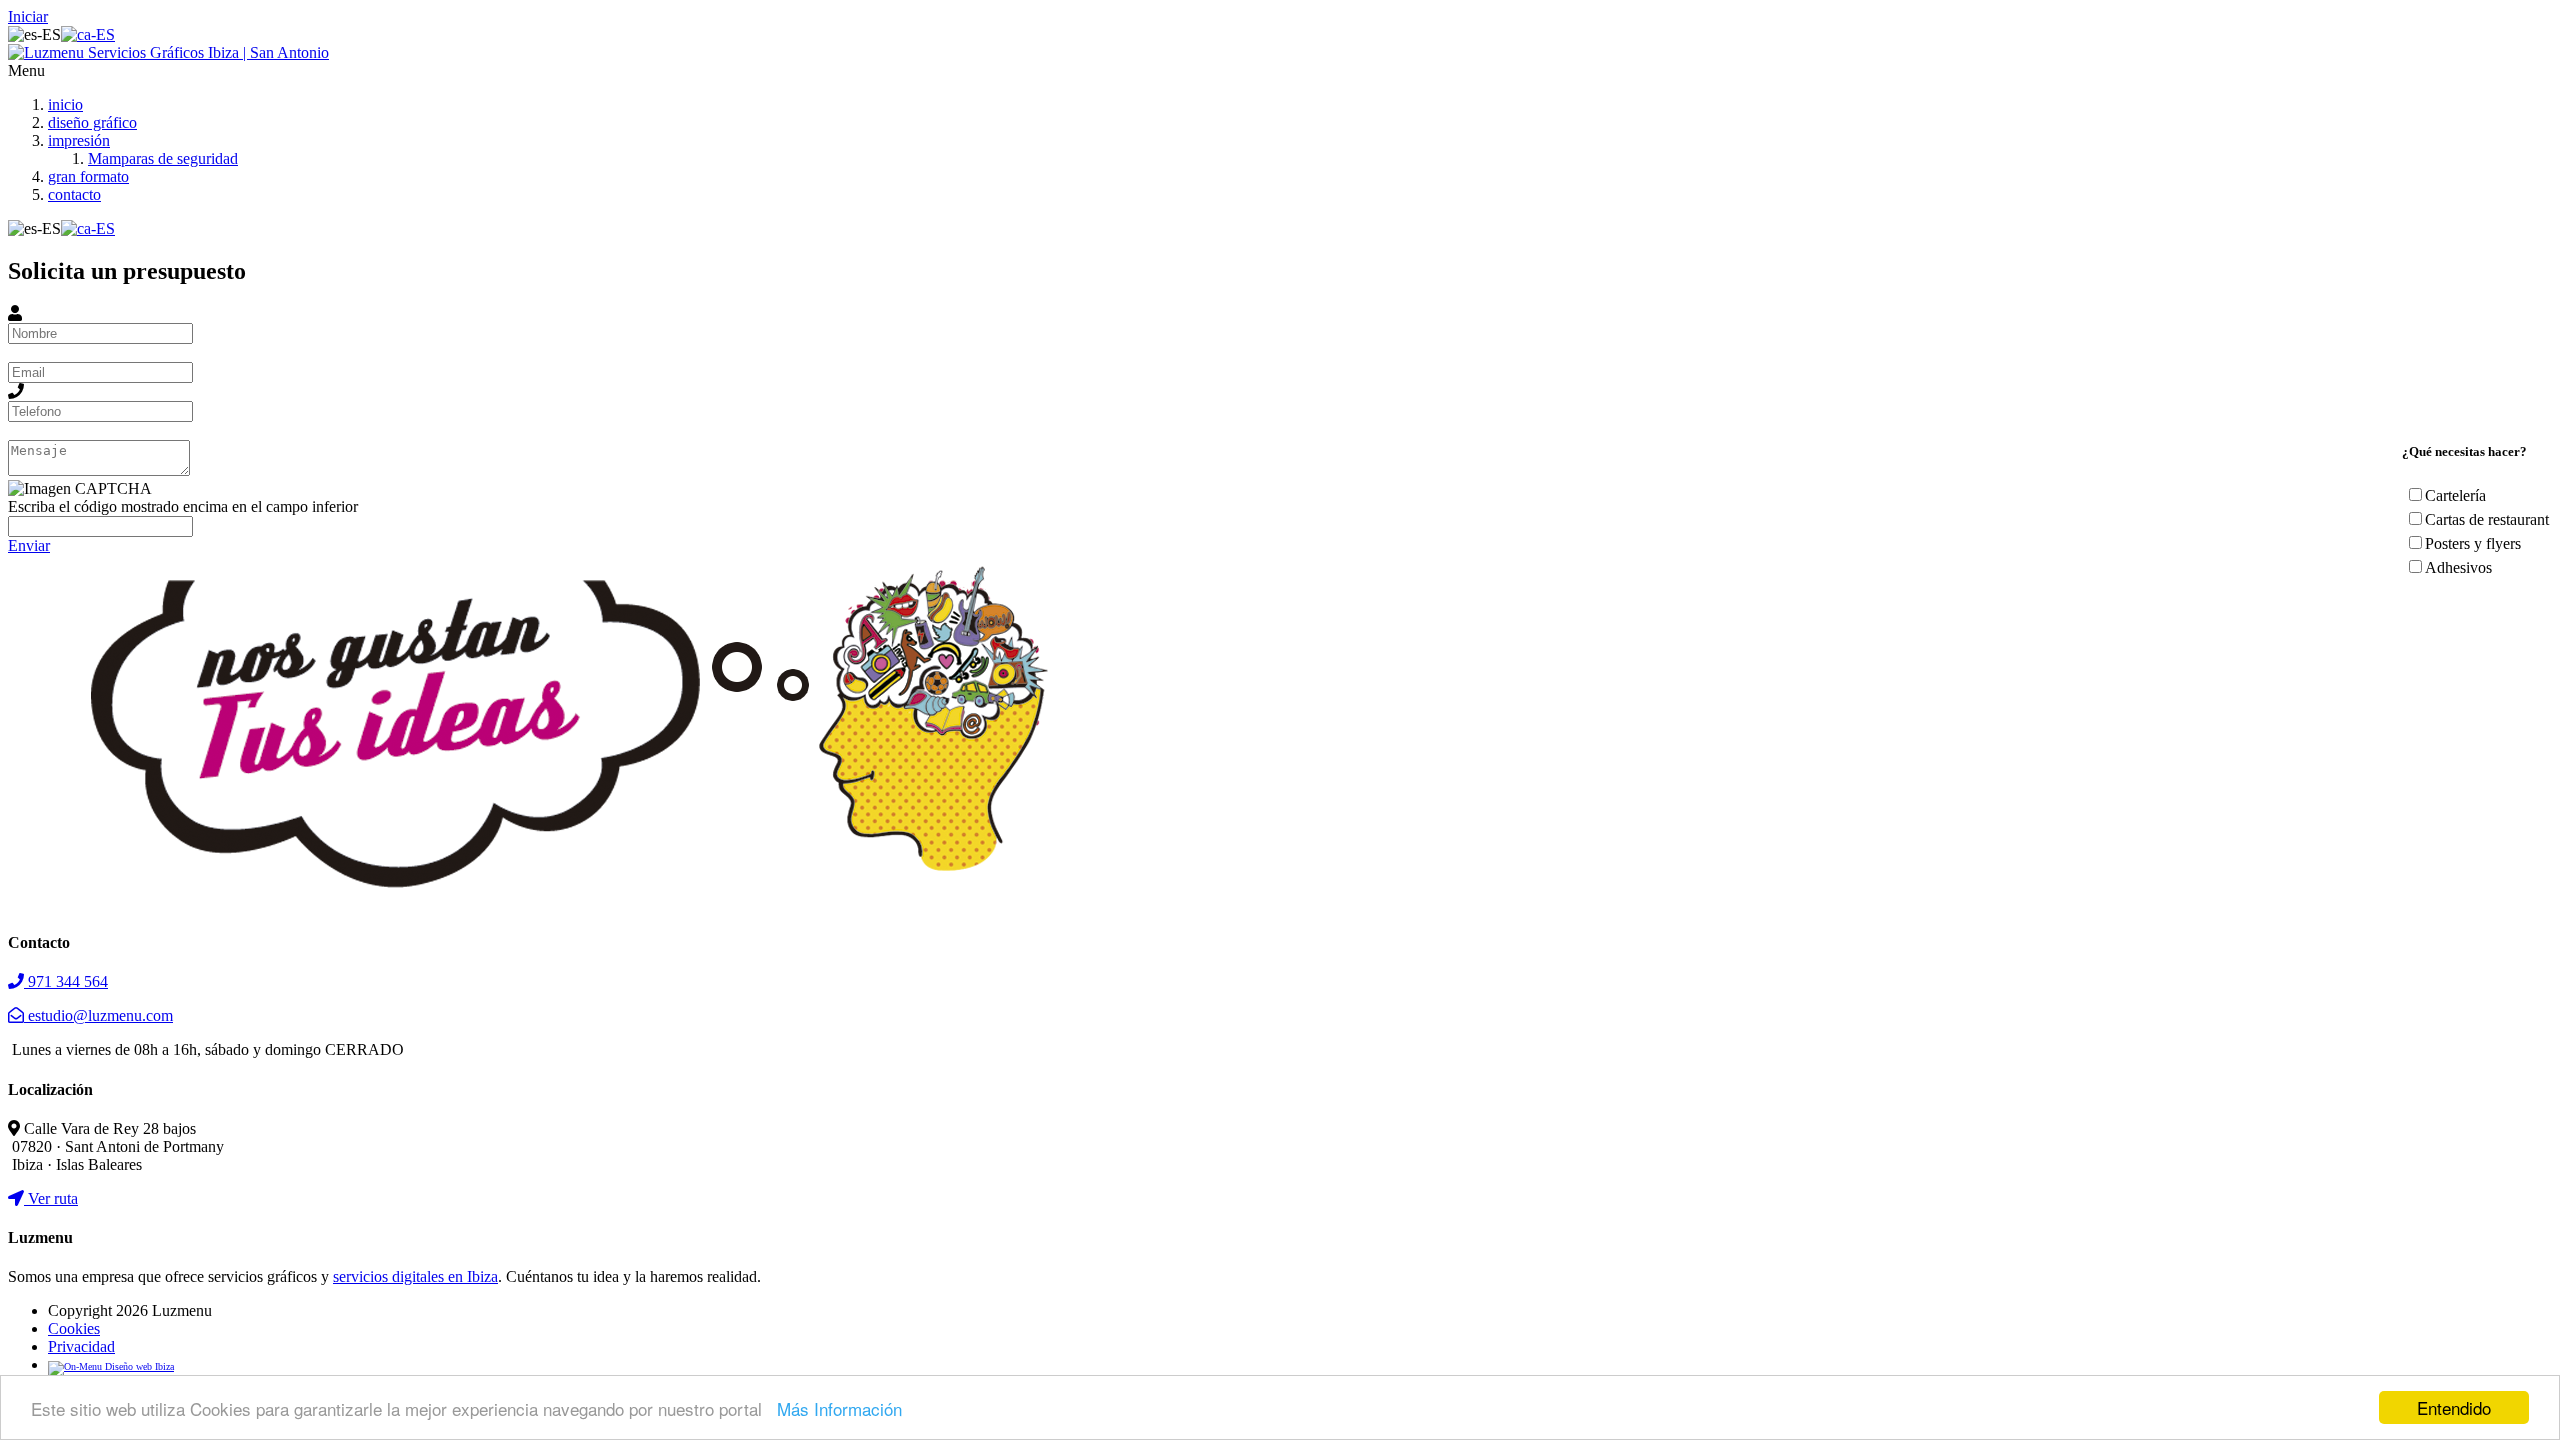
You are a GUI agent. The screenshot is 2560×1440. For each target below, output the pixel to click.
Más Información (839, 1408)
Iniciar (28, 16)
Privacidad (81, 1346)
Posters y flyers (2473, 543)
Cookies (74, 1328)
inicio (65, 104)
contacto (74, 194)
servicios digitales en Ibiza (415, 1276)
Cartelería (2455, 495)
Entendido (2454, 1407)
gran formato (88, 176)
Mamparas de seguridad (163, 158)
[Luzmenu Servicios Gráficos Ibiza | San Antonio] (168, 52)
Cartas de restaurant (2487, 519)
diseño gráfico (92, 122)
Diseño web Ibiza (138, 1366)
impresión (79, 140)
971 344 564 (66, 981)
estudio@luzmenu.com (98, 1015)
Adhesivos (2458, 567)
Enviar (29, 545)
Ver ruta (51, 1198)
